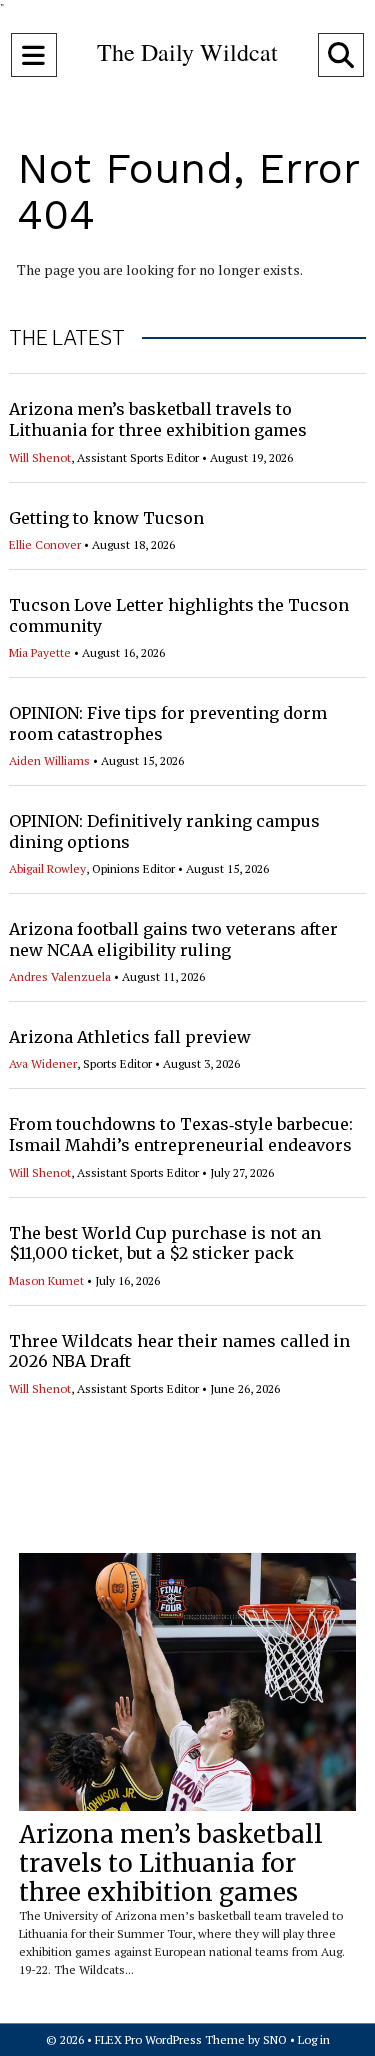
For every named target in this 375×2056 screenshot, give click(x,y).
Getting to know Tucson (106, 518)
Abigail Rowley (47, 868)
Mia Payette (40, 652)
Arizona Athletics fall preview (130, 1037)
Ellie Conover (45, 544)
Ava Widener (43, 1063)
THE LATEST (67, 338)
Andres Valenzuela (60, 976)
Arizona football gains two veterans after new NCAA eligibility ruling (173, 939)
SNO (275, 2039)
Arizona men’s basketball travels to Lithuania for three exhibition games (158, 419)
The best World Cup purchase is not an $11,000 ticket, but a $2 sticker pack (165, 1243)
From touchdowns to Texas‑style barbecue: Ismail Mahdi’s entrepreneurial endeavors (181, 1134)
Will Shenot (40, 457)
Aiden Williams (49, 760)
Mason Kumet (46, 1280)
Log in (314, 2039)
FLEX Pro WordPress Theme (170, 2039)
